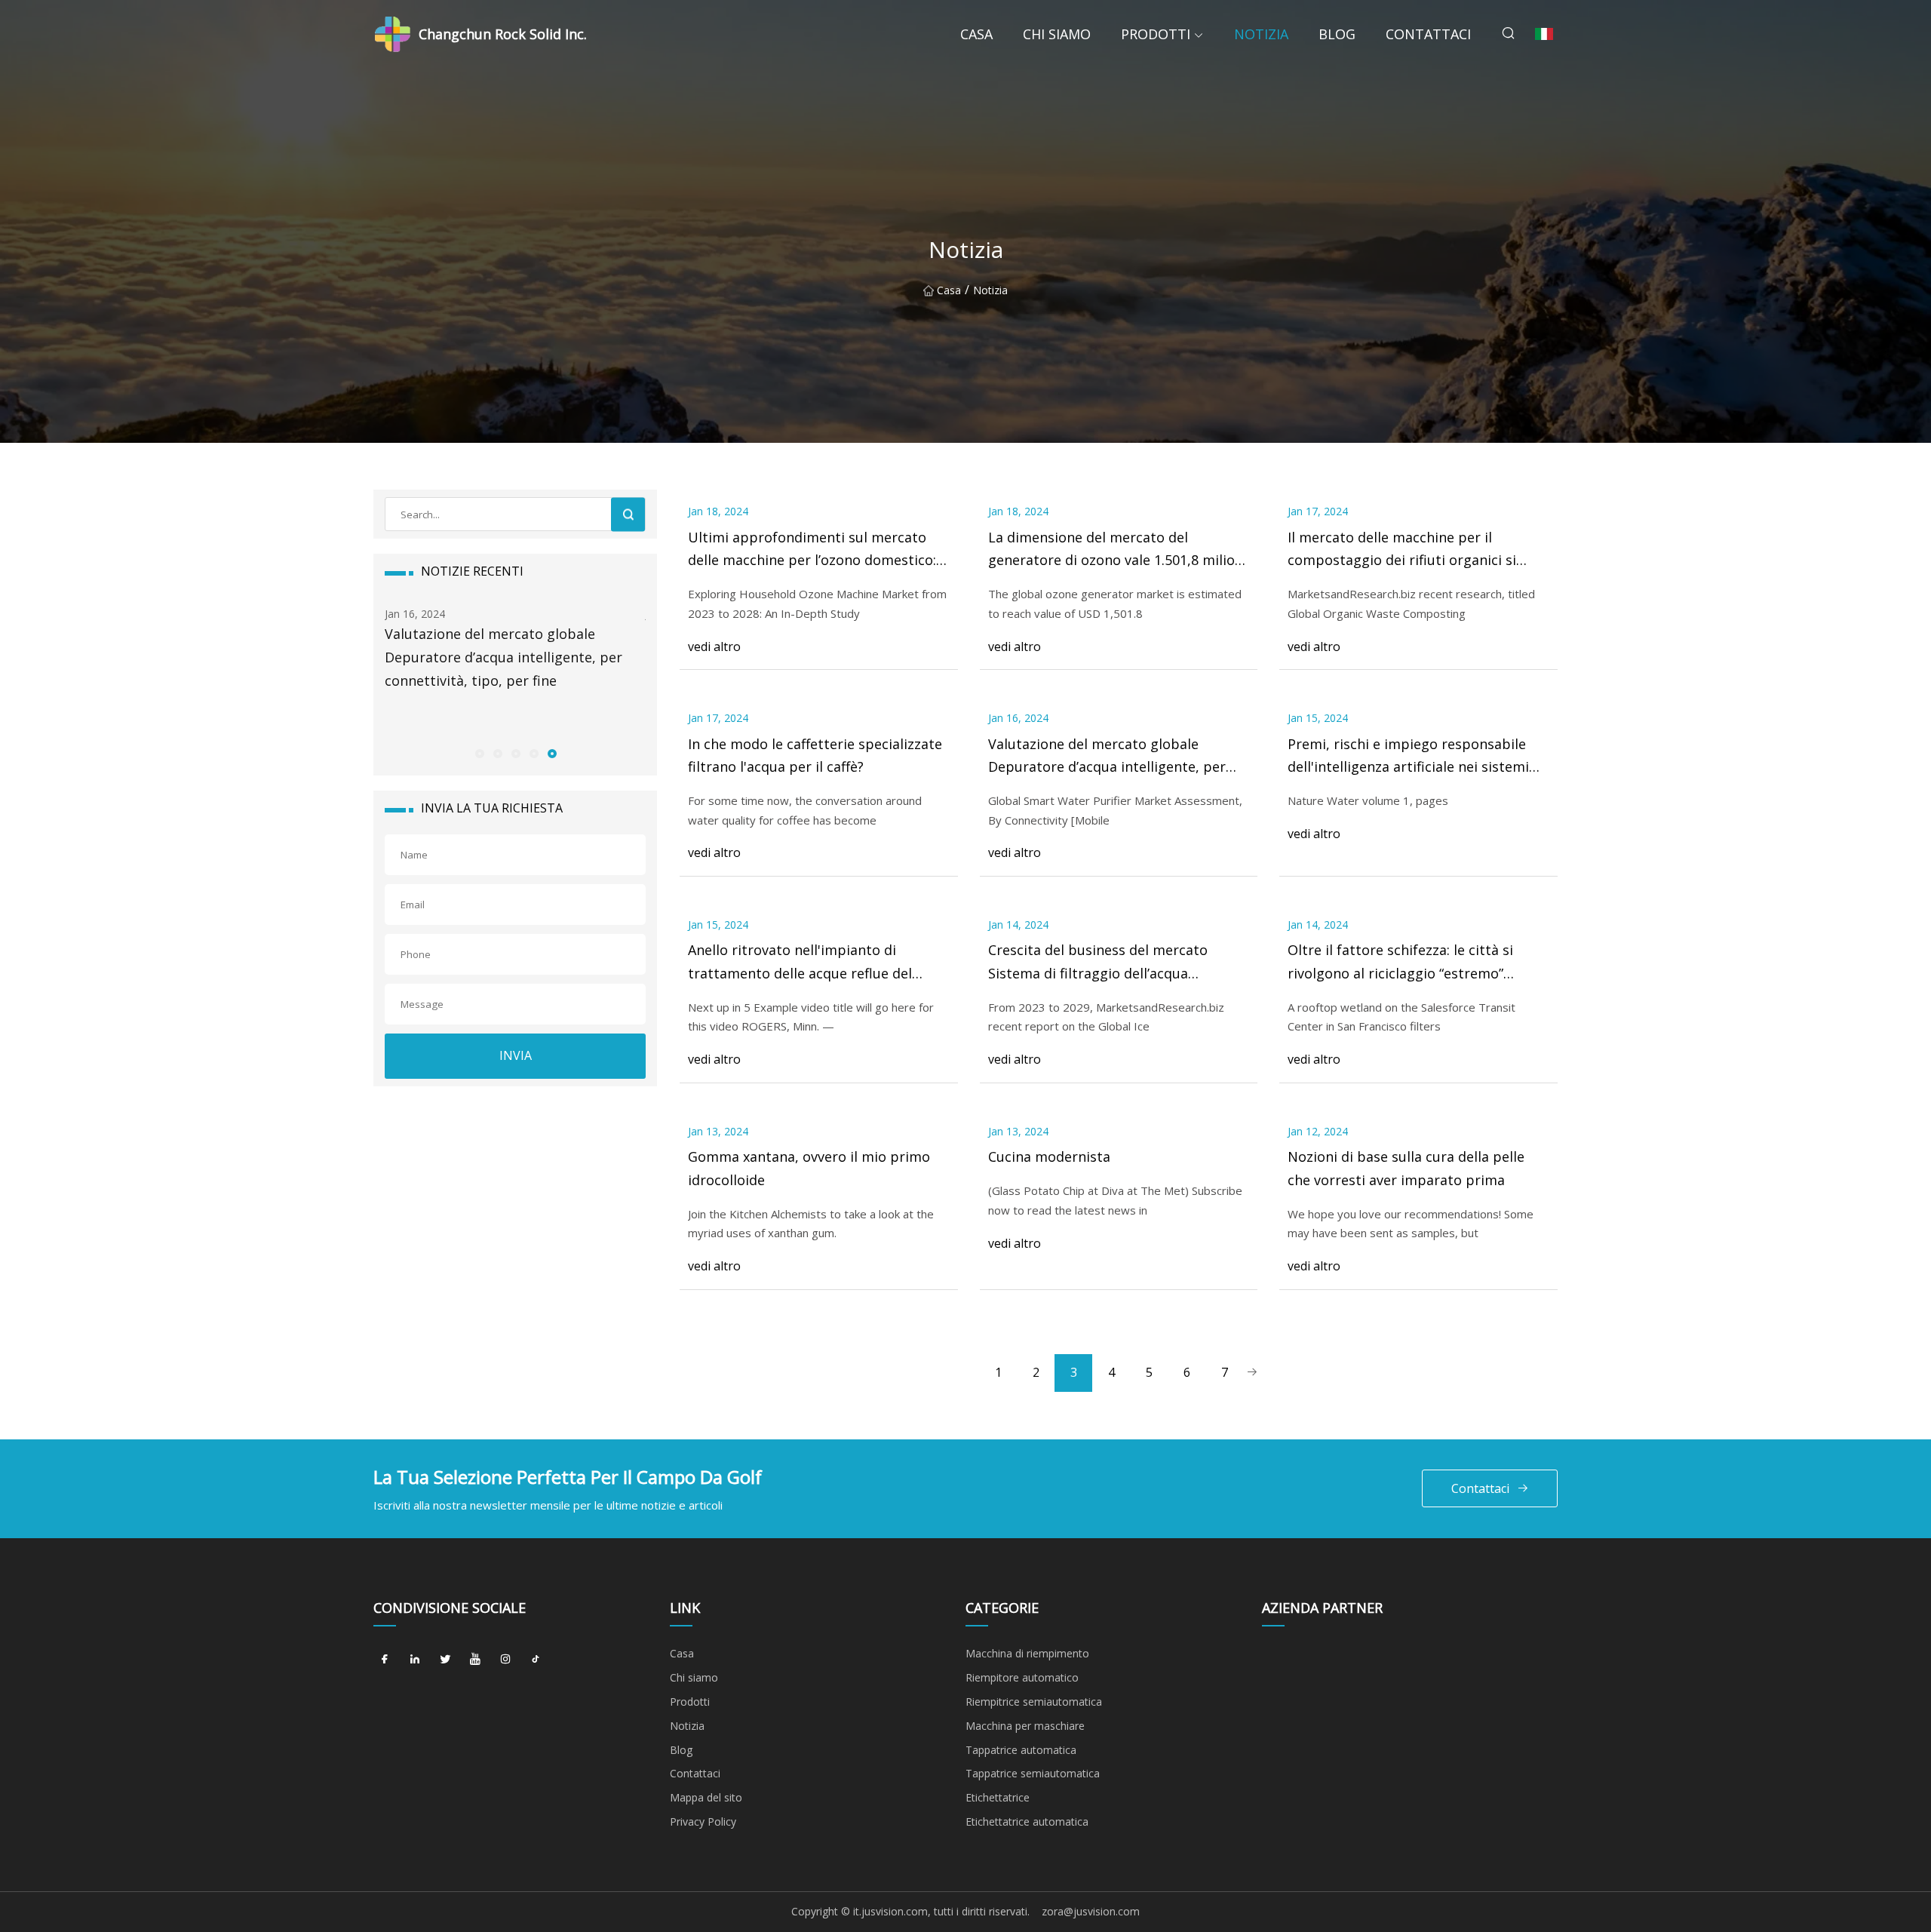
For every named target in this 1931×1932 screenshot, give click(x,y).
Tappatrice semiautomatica (1033, 1773)
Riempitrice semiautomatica (1034, 1702)
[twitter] (445, 1659)
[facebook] (385, 1659)
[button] (479, 753)
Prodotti (1156, 34)
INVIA (516, 1055)
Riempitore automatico (1022, 1677)
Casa (976, 34)
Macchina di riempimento (1027, 1653)
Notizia (1261, 34)
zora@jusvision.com (1091, 1911)
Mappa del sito (706, 1797)
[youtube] (475, 1659)
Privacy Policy (703, 1821)
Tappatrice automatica (1021, 1750)
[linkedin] (415, 1659)
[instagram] (505, 1659)
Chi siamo (1057, 34)
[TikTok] (536, 1659)
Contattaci (1428, 34)
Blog (1337, 34)
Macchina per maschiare (1025, 1726)
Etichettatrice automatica (1027, 1821)
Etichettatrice (998, 1797)
